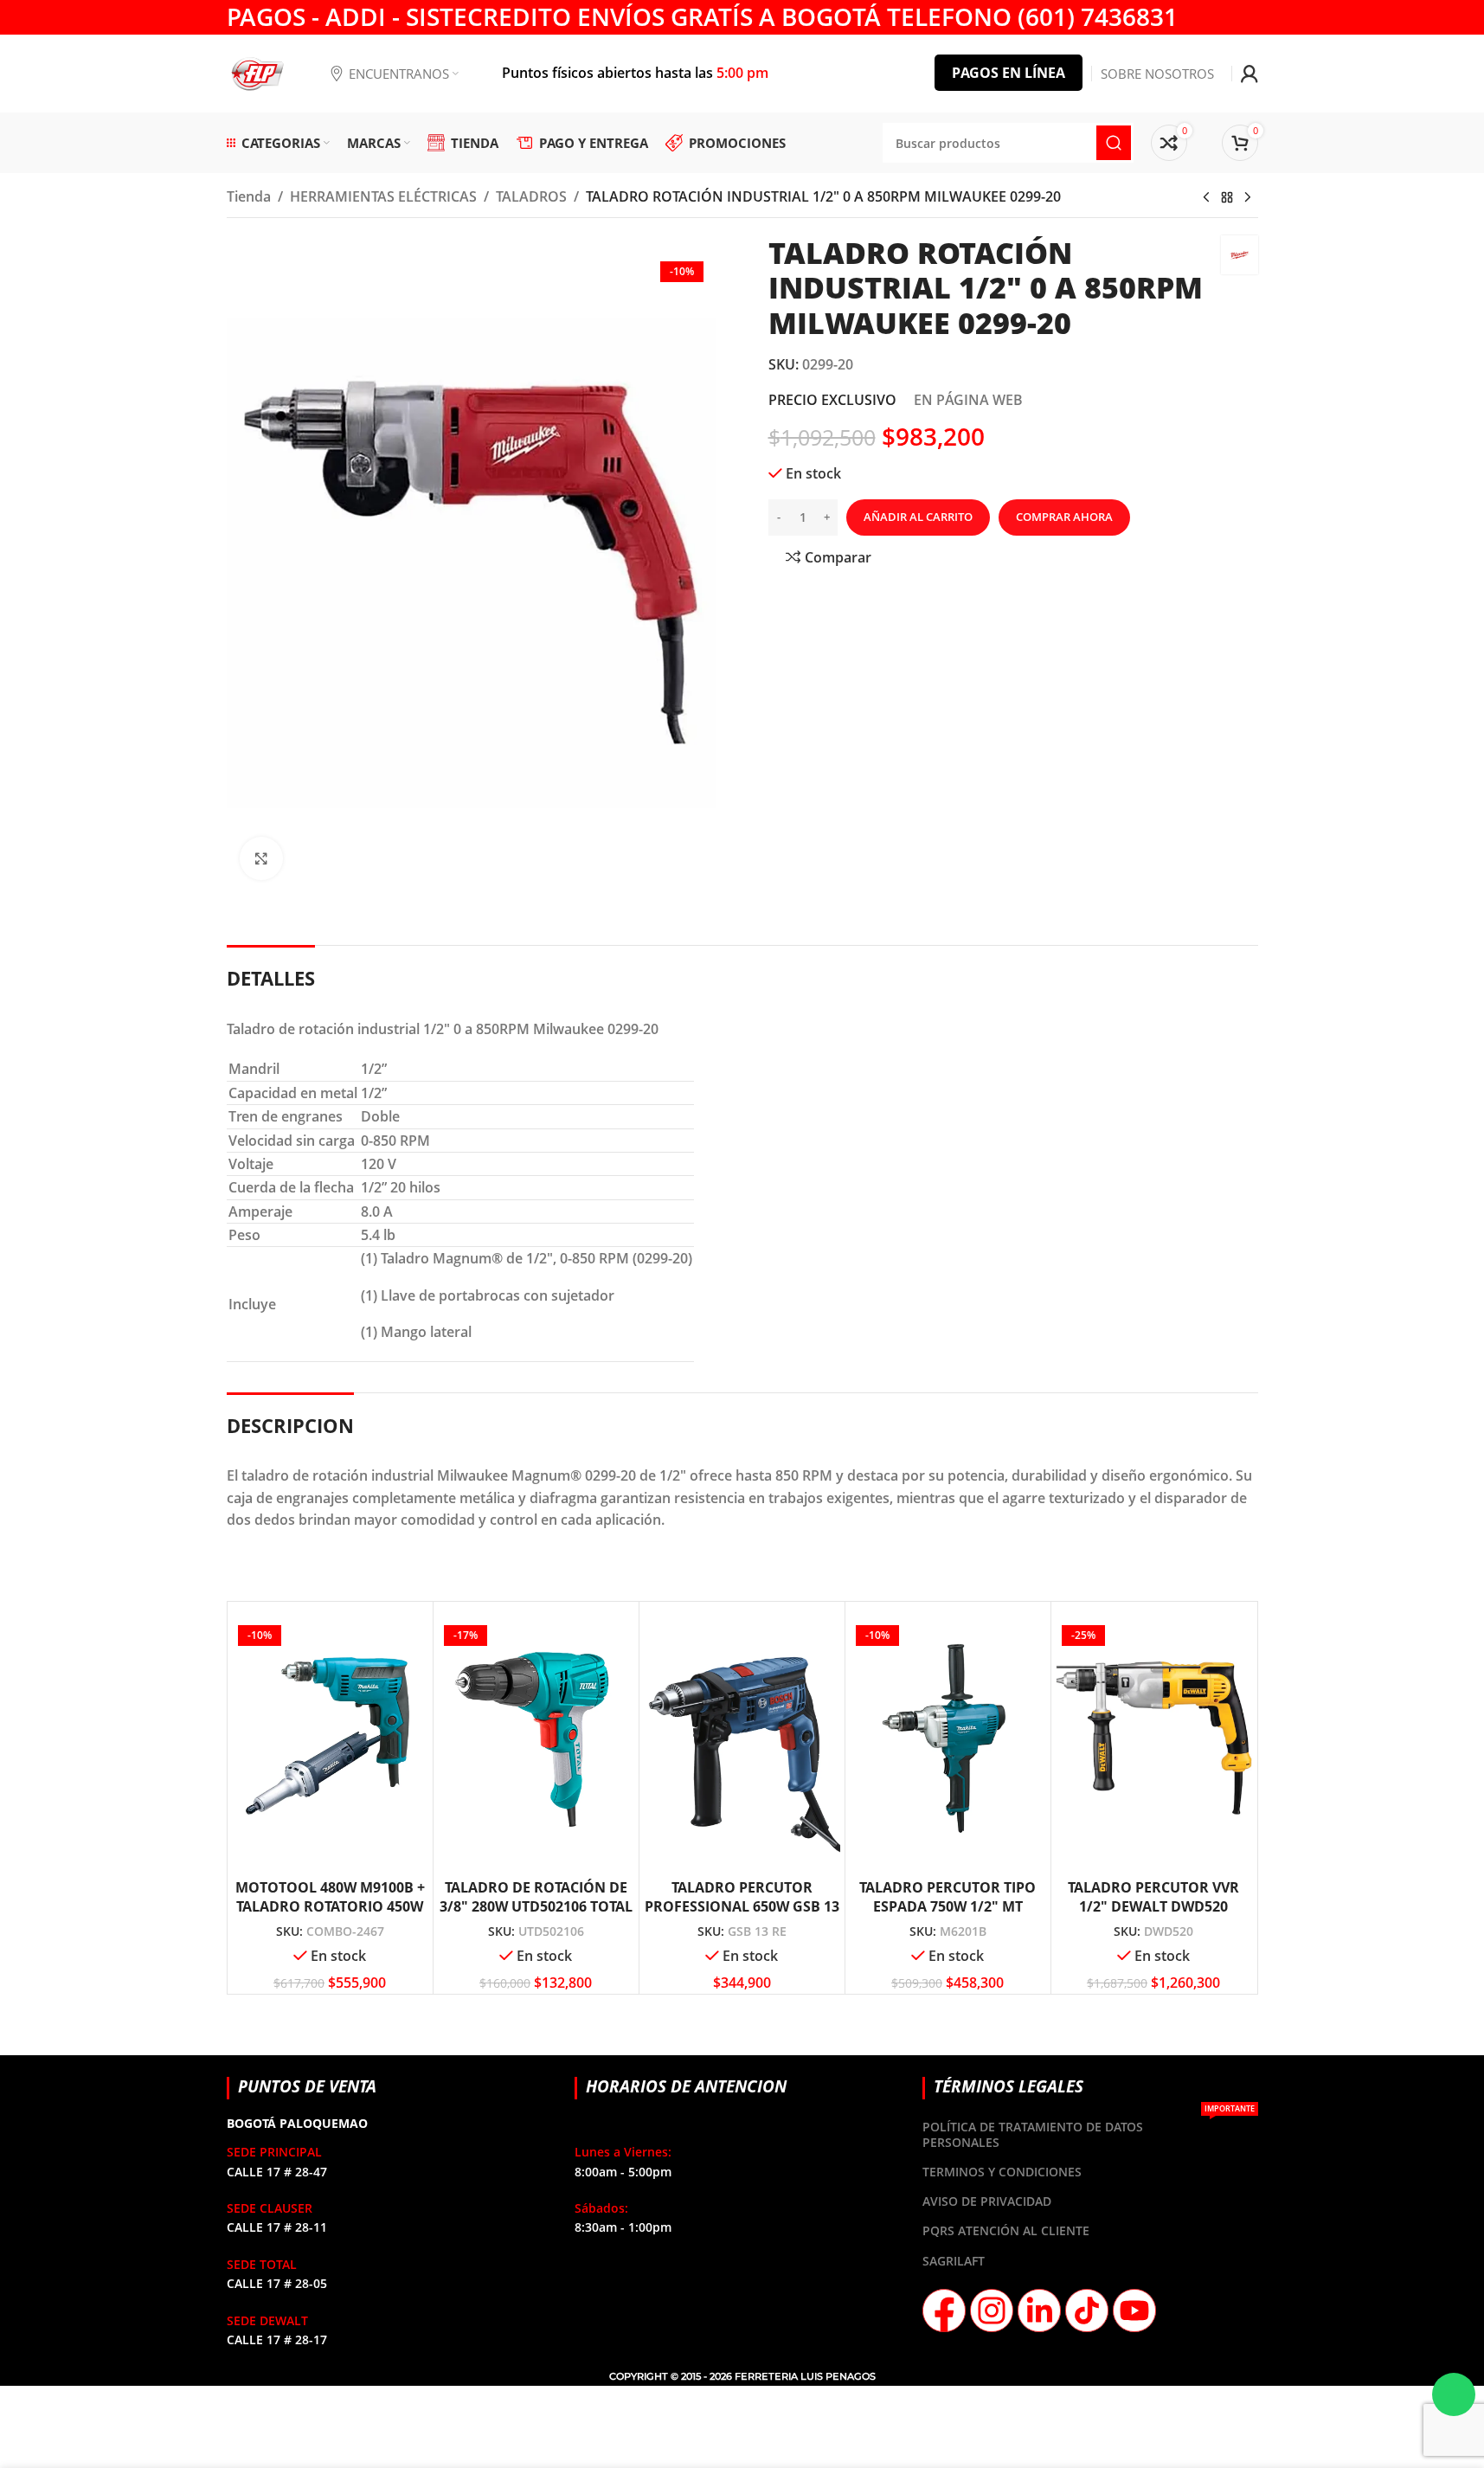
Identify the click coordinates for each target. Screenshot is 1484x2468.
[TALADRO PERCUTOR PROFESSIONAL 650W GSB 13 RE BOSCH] (742, 1738)
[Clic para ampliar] (261, 858)
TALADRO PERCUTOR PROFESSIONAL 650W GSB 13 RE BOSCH (742, 1907)
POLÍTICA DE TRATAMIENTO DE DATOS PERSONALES (1088, 2131)
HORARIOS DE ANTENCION (686, 2086)
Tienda (249, 196)
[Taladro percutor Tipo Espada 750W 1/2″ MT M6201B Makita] (948, 1738)
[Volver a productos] (1227, 198)
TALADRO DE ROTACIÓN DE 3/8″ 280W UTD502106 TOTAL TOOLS (536, 1907)
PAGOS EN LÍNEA (1009, 73)
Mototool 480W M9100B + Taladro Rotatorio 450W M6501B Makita (330, 1907)
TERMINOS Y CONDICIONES (1002, 2172)
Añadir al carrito (918, 517)
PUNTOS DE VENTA (307, 2086)
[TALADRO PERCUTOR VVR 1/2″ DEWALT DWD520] (1154, 1738)
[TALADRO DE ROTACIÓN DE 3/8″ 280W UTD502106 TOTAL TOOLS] (536, 1738)
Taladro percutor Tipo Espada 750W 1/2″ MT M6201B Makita (948, 1907)
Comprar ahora (1064, 517)
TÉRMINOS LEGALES (1009, 2086)
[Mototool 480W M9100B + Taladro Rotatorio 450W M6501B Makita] (330, 1738)
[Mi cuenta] (1250, 74)
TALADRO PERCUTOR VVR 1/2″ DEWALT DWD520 (1153, 1897)
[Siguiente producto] (1248, 198)
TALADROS (531, 196)
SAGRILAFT (954, 2261)
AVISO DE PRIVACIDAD (987, 2201)
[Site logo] (257, 72)
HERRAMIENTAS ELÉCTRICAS (383, 196)
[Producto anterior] (1206, 198)
